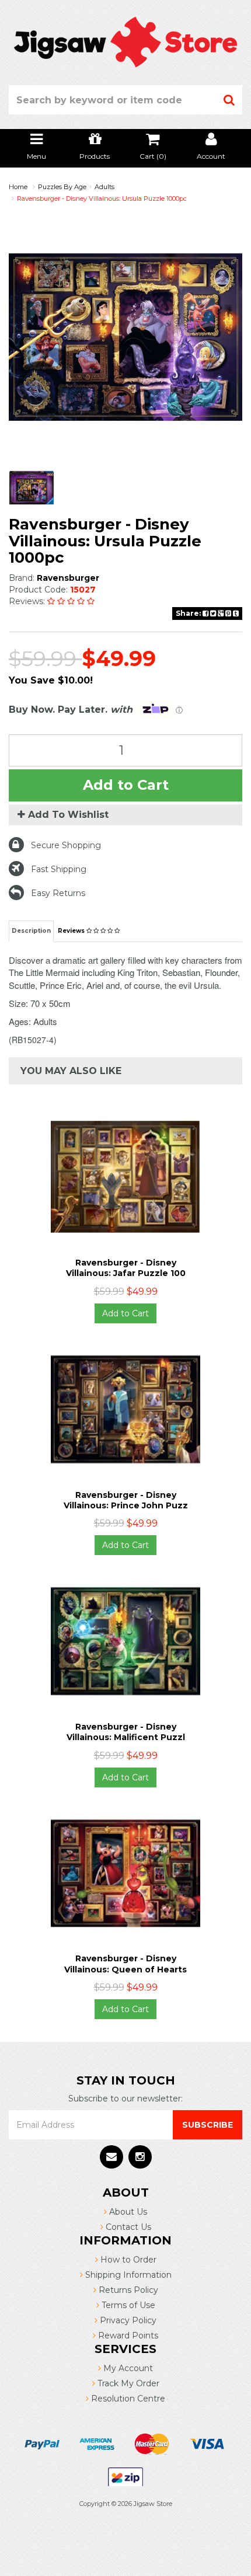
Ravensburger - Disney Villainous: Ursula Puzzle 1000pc (102, 198)
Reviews (72, 931)
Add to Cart (126, 785)
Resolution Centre (127, 2399)
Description (31, 931)
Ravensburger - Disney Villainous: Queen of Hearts (125, 1964)
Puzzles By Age (62, 187)
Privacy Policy (127, 2320)
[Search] (229, 100)
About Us (127, 2212)
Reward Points (127, 2336)
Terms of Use (127, 2305)
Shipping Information (127, 2275)
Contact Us (127, 2227)
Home (18, 187)
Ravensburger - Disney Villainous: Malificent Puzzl (126, 1732)
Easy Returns (58, 893)
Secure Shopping (66, 845)
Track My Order (127, 2383)
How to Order (127, 2260)
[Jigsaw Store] (125, 41)
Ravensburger (68, 578)
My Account (127, 2368)
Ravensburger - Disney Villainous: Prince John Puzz (126, 1500)
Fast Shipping (59, 869)
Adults (104, 187)
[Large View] (32, 488)
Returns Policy (127, 2290)
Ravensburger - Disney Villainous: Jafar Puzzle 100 (126, 1268)
